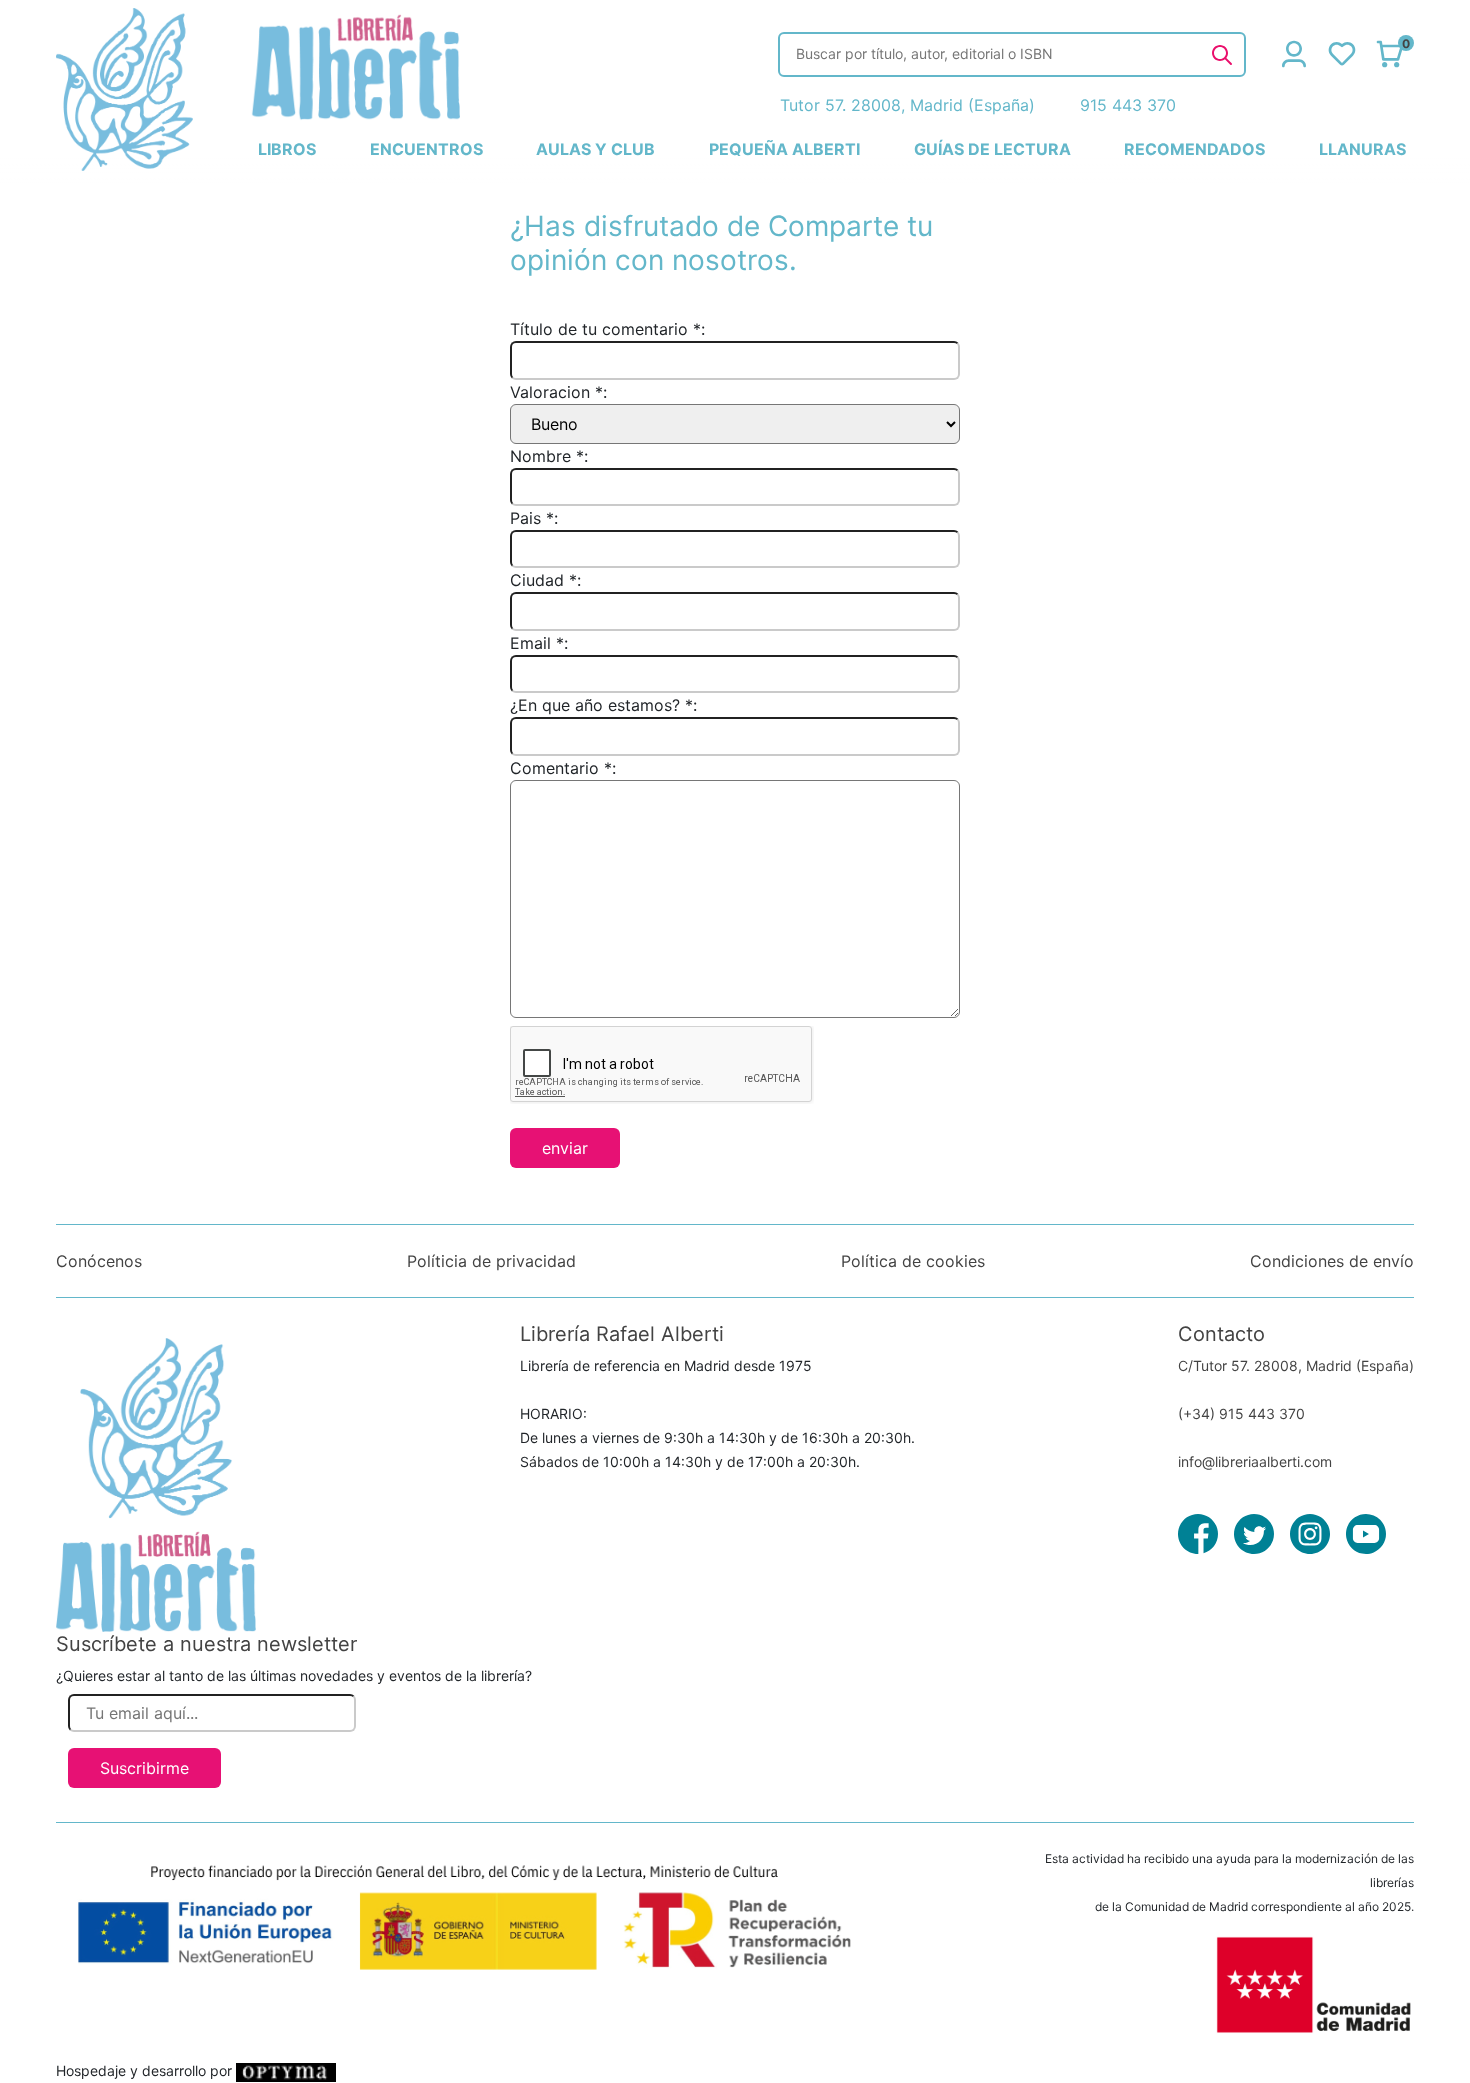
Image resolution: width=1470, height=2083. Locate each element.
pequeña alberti (784, 149)
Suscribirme (144, 1768)
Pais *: (534, 518)
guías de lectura (992, 149)
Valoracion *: (558, 392)
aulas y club (595, 149)
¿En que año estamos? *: (603, 705)
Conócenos (99, 1261)
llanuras (1362, 149)
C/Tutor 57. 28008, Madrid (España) (1296, 1365)
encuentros (426, 149)
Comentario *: (563, 768)
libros (287, 149)
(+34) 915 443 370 (1241, 1413)
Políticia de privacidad (491, 1261)
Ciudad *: (545, 580)
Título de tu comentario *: (607, 329)
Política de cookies (913, 1261)
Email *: (539, 643)
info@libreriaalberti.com (1255, 1461)
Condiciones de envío (1332, 1261)
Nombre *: (549, 456)
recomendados (1194, 149)
